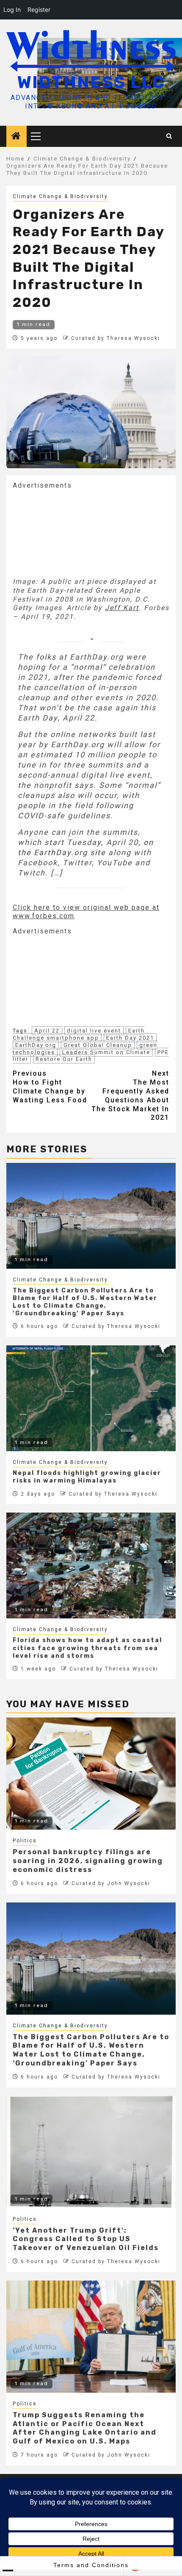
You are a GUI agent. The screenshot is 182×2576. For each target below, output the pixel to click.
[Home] (17, 137)
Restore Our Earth (64, 1059)
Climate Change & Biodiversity (60, 196)
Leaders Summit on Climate (106, 1052)
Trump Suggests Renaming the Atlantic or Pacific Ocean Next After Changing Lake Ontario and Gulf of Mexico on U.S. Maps (85, 2428)
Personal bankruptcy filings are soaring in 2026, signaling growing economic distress (88, 1861)
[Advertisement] (76, 533)
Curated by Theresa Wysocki (116, 338)
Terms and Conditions (91, 2565)
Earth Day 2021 (130, 1038)
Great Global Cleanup (98, 1045)
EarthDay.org (36, 1045)
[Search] (170, 136)
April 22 (47, 1031)
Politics (25, 1841)
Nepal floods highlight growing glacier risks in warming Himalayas (87, 1477)
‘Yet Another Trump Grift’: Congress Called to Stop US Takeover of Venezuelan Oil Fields (86, 2239)
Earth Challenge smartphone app (79, 1034)
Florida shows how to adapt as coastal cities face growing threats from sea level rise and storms (87, 1648)
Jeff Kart (122, 608)
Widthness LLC (91, 82)
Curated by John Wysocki (111, 1883)
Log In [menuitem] (12, 10)
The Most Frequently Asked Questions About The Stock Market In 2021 (130, 1095)
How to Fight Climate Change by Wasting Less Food (50, 1086)
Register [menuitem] (39, 10)
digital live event (94, 1031)
